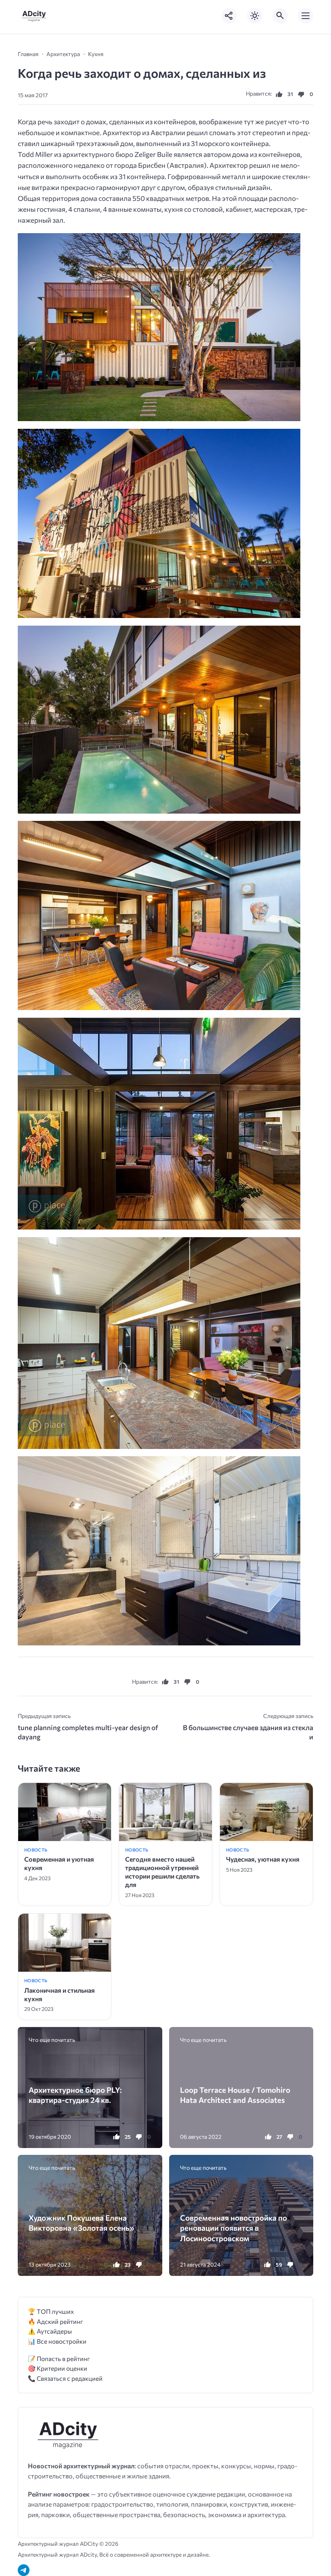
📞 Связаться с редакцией (65, 2378)
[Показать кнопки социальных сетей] (229, 16)
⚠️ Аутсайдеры (50, 2331)
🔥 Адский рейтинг (56, 2321)
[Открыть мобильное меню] (306, 16)
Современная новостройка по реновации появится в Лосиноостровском (234, 2228)
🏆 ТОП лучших (51, 2311)
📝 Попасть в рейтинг (59, 2358)
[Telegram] (24, 2570)
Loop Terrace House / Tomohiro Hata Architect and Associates (235, 2095)
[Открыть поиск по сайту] (280, 16)
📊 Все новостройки (57, 2341)
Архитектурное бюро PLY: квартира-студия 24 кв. (75, 2095)
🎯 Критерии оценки (58, 2368)
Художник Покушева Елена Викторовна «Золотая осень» (82, 2223)
